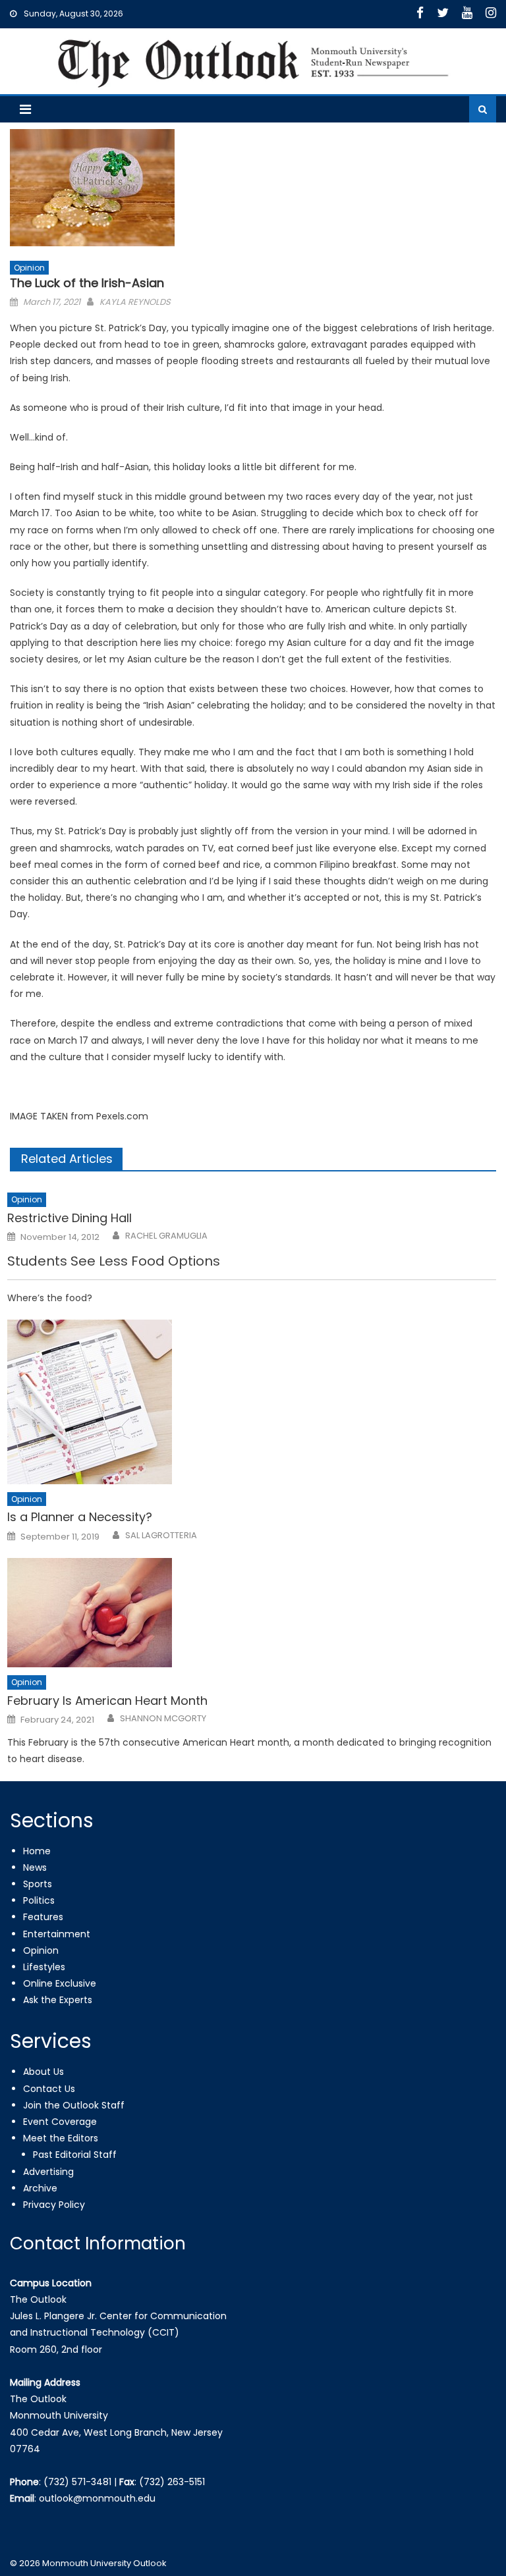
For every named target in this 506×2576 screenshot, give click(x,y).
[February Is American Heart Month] (252, 1613)
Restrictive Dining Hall (70, 1218)
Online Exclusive (60, 1983)
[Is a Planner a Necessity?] (252, 1402)
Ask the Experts (58, 2000)
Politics (39, 1900)
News (35, 1867)
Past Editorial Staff (75, 2155)
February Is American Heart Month (107, 1701)
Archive (40, 2188)
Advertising (48, 2172)
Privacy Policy (54, 2205)
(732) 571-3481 (77, 2482)
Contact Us (49, 2089)
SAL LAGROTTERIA (161, 1536)
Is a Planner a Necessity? (80, 1517)
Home (37, 1851)
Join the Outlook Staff (74, 2105)
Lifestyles (44, 1967)
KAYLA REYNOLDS (135, 302)
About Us (43, 2072)
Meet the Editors (61, 2138)
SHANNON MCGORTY (163, 1719)
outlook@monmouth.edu (97, 2498)
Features (43, 1917)
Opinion (29, 268)
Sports (38, 1884)
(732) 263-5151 (172, 2482)
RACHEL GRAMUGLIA (166, 1236)
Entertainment (57, 1934)
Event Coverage (60, 2122)
